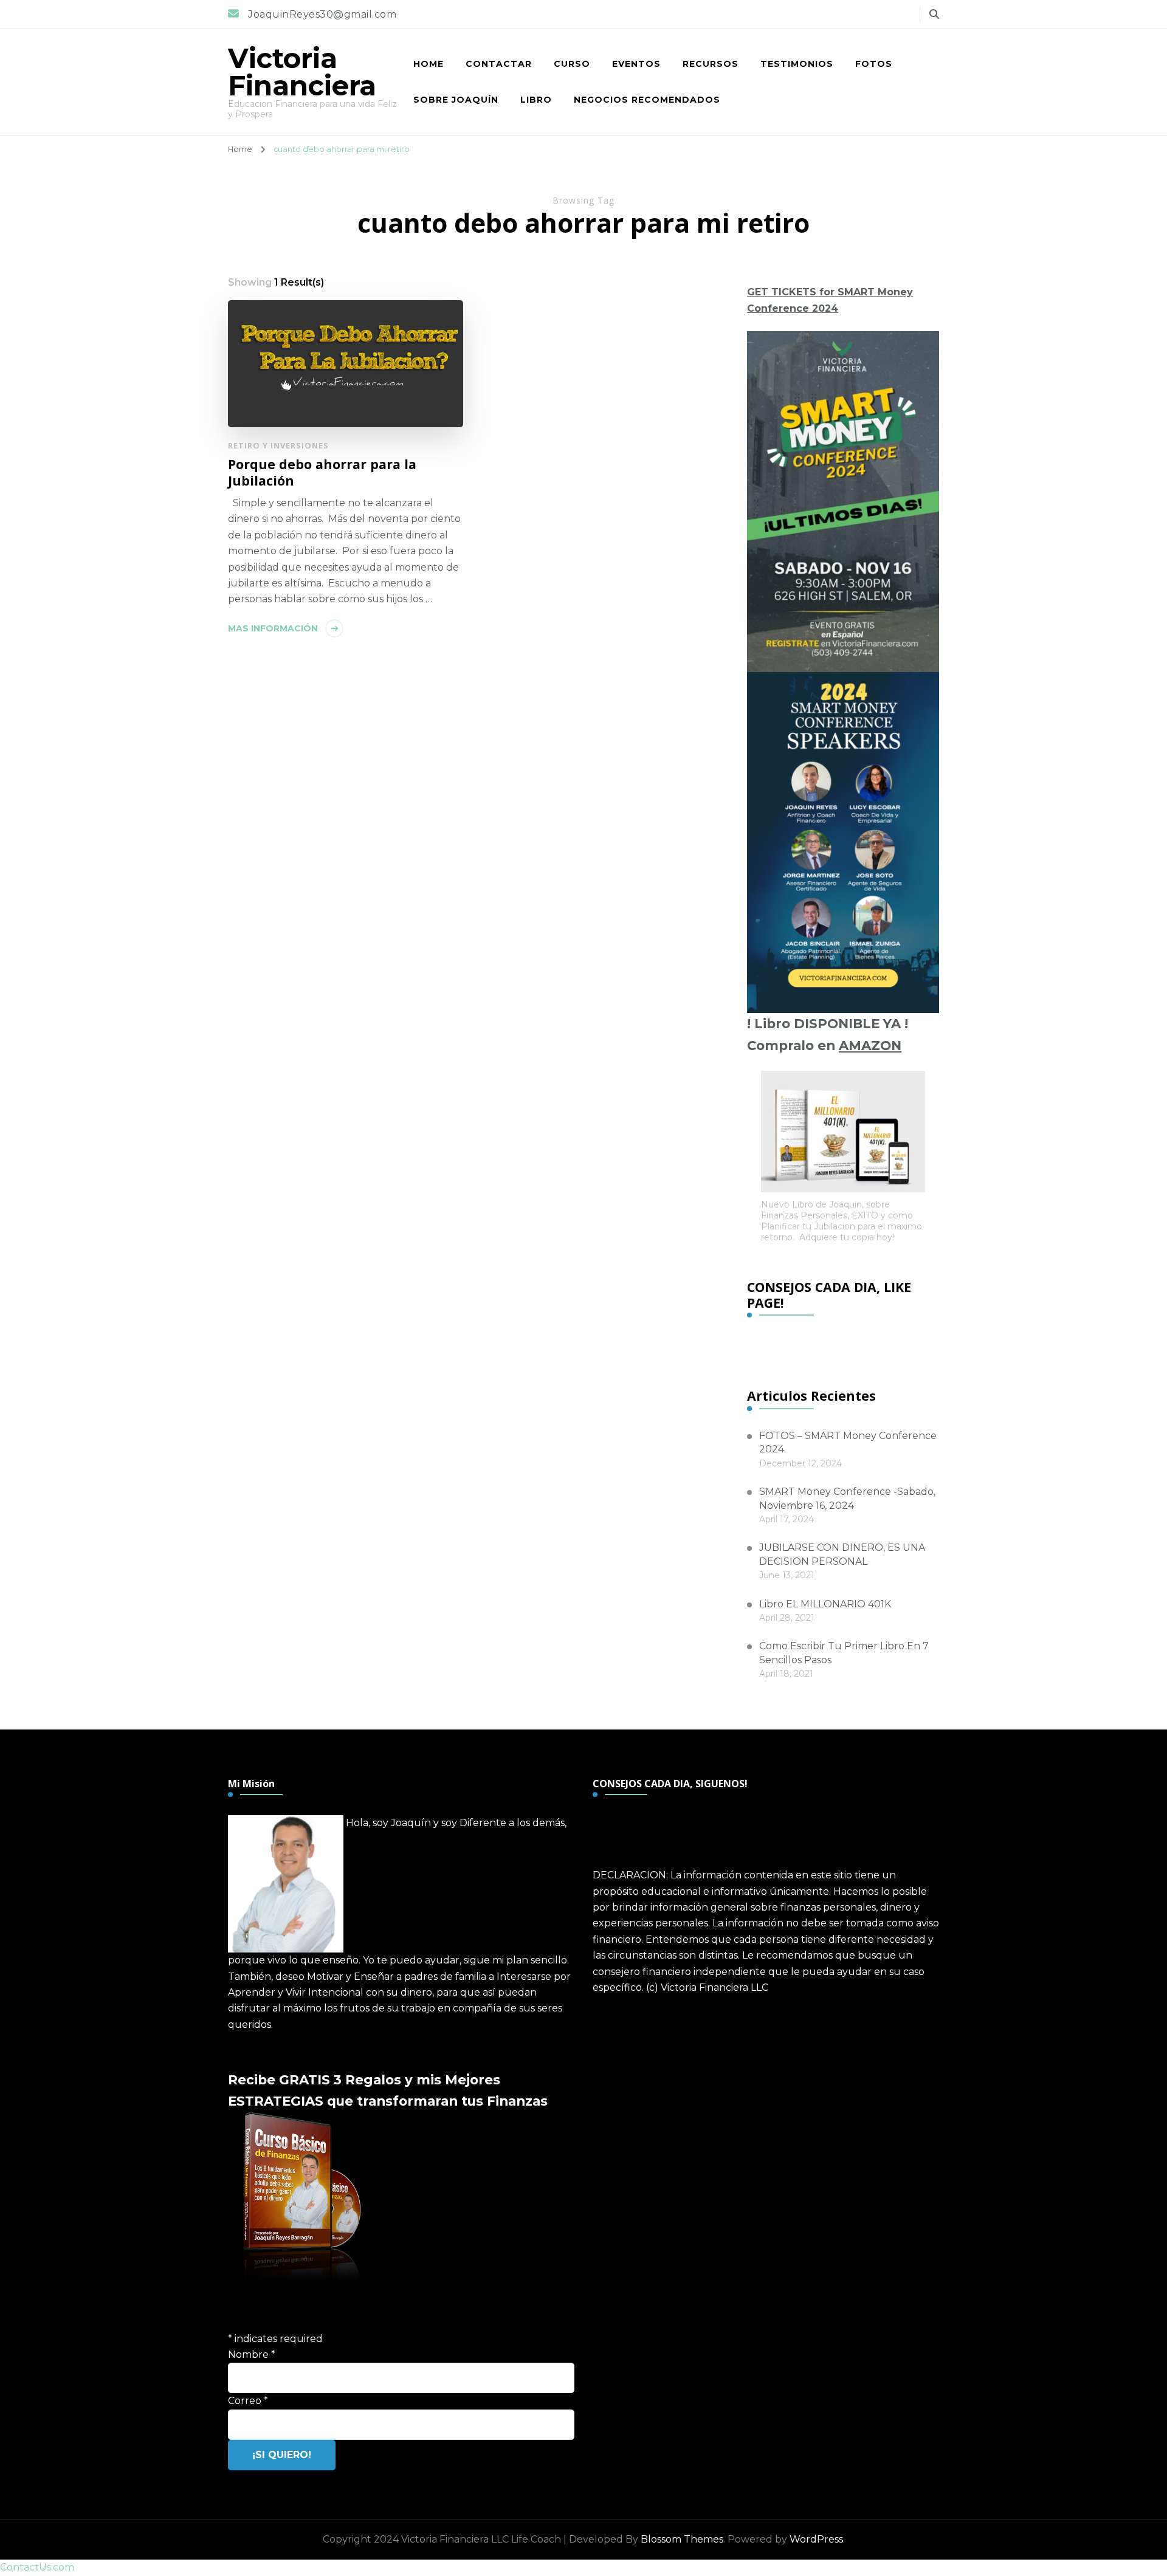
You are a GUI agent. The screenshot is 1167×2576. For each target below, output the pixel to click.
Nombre (252, 2354)
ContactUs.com (37, 2567)
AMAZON (870, 1045)
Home (429, 64)
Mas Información (273, 628)
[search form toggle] (934, 14)
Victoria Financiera (302, 72)
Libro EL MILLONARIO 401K (825, 1604)
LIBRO (536, 100)
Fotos (874, 64)
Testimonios (797, 64)
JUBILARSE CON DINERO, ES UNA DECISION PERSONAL (842, 1554)
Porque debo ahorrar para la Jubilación (322, 472)
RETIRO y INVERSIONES (278, 445)
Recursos (711, 64)
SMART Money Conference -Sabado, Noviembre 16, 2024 (847, 1498)
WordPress (816, 2539)
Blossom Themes (682, 2539)
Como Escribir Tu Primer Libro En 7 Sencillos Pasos (844, 1653)
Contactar (499, 64)
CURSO (572, 64)
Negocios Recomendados (647, 100)
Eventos (636, 64)
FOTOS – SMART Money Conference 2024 (848, 1442)
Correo (248, 2401)
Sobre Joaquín (456, 100)
